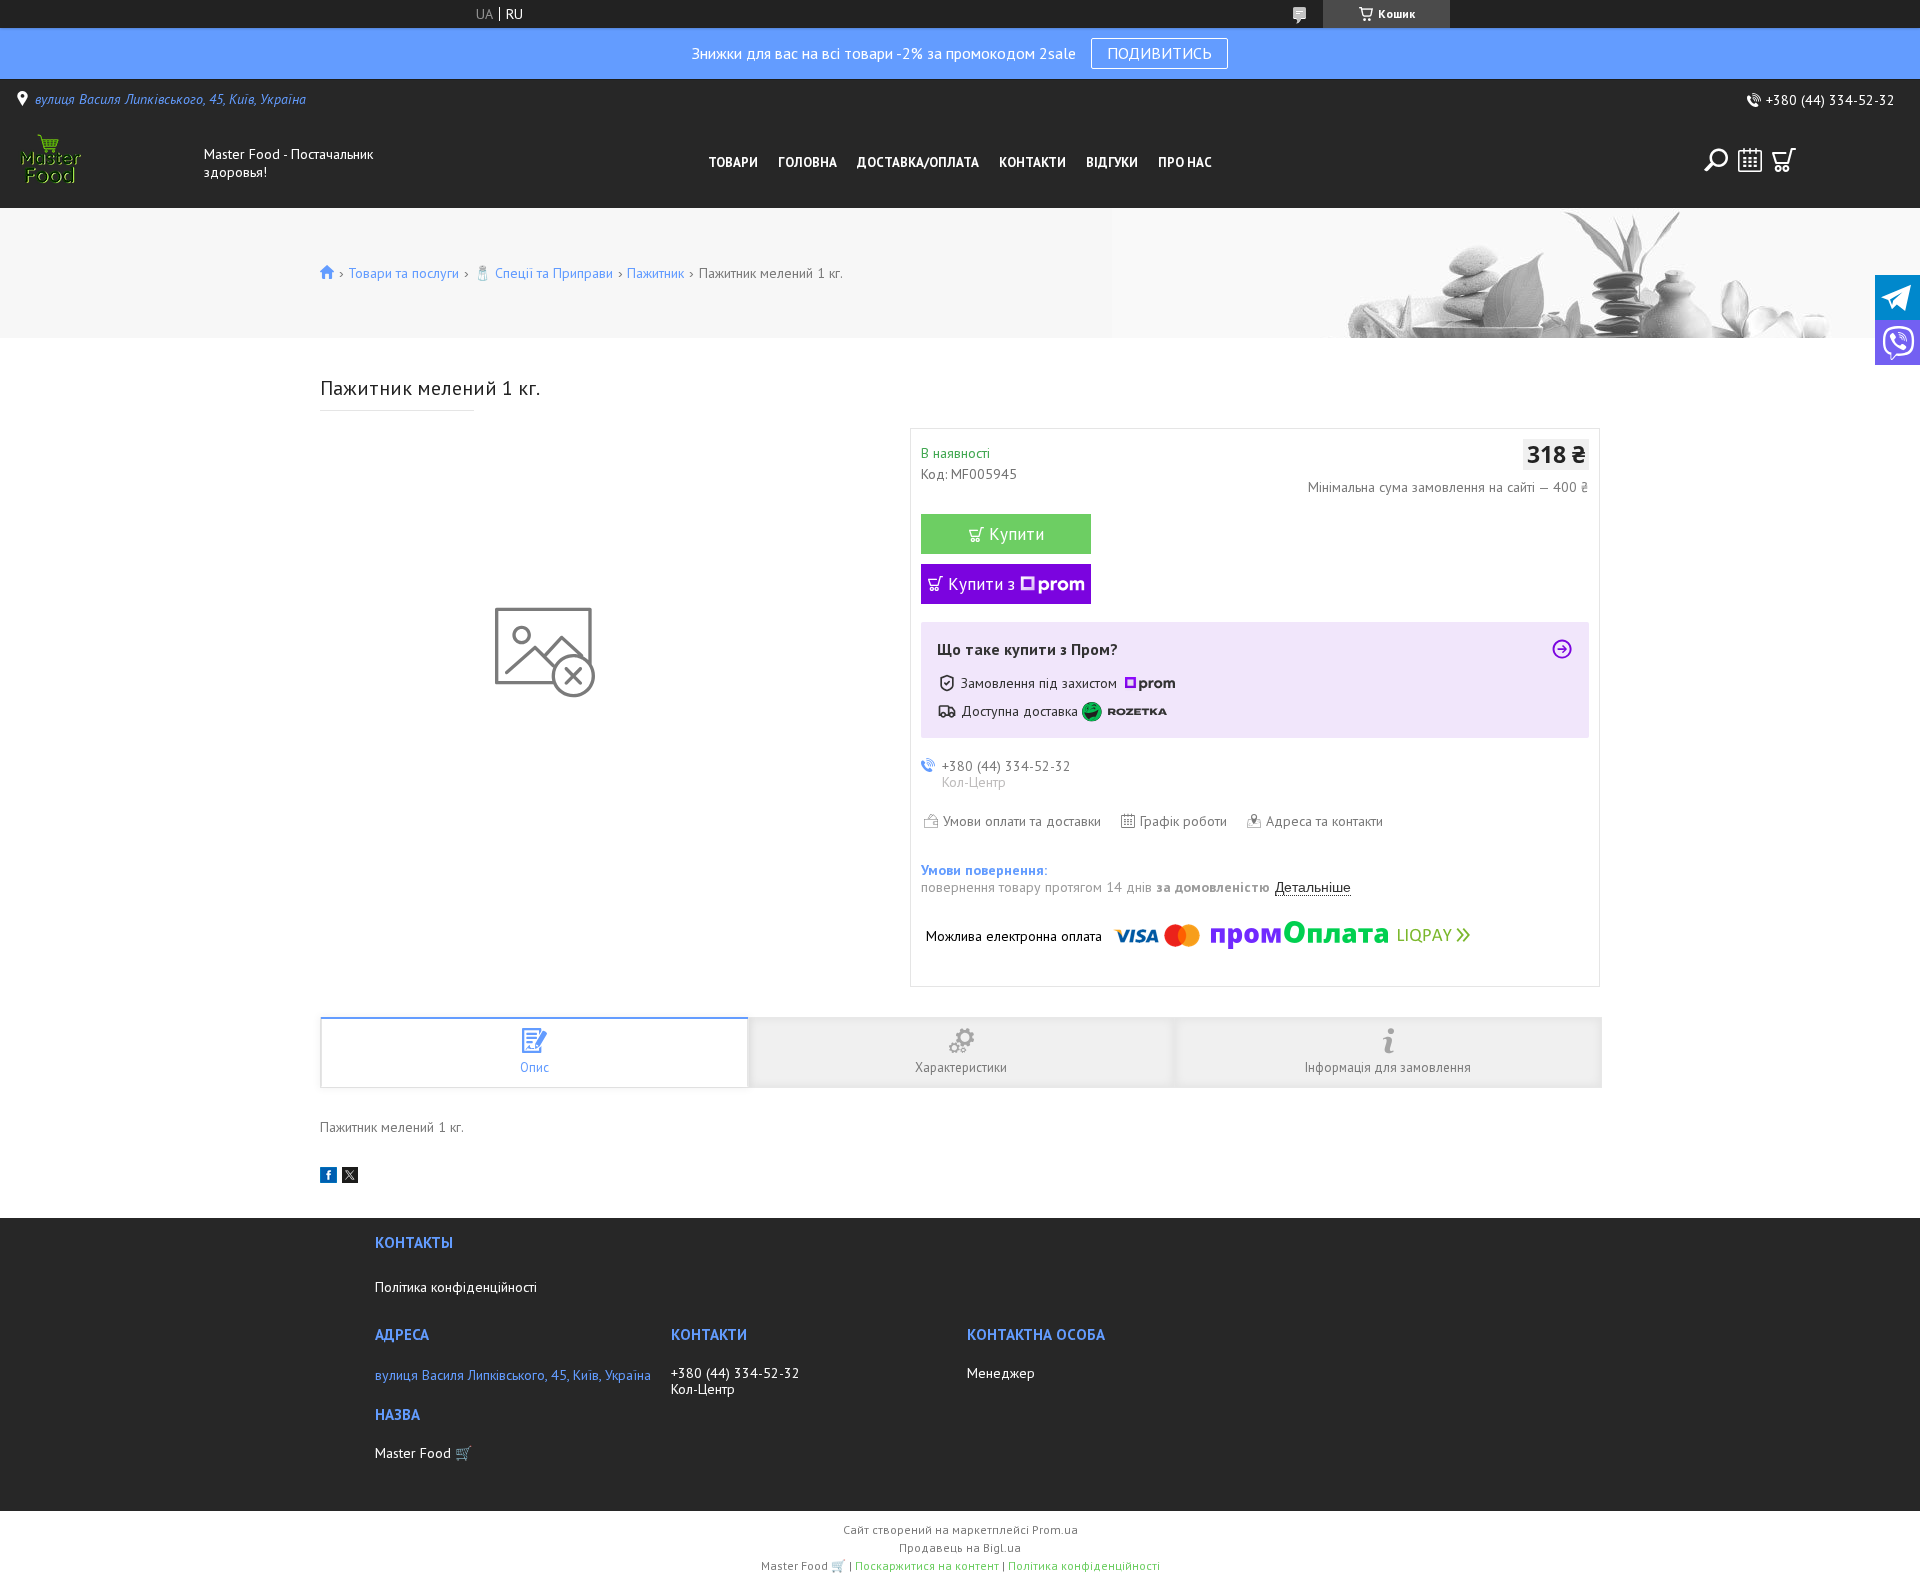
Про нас (1185, 162)
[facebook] (328, 1178)
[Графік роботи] (1750, 160)
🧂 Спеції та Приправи (543, 273)
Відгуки (1112, 162)
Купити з (981, 584)
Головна (807, 162)
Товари (733, 162)
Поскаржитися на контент (927, 1565)
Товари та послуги (403, 273)
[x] (350, 1178)
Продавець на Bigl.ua (960, 1547)
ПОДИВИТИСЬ (1159, 53)
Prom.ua (1055, 1529)
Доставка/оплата (918, 162)
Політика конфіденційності (456, 1287)
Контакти (1032, 162)
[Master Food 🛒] (104, 163)
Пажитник (655, 273)
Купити (1016, 534)
